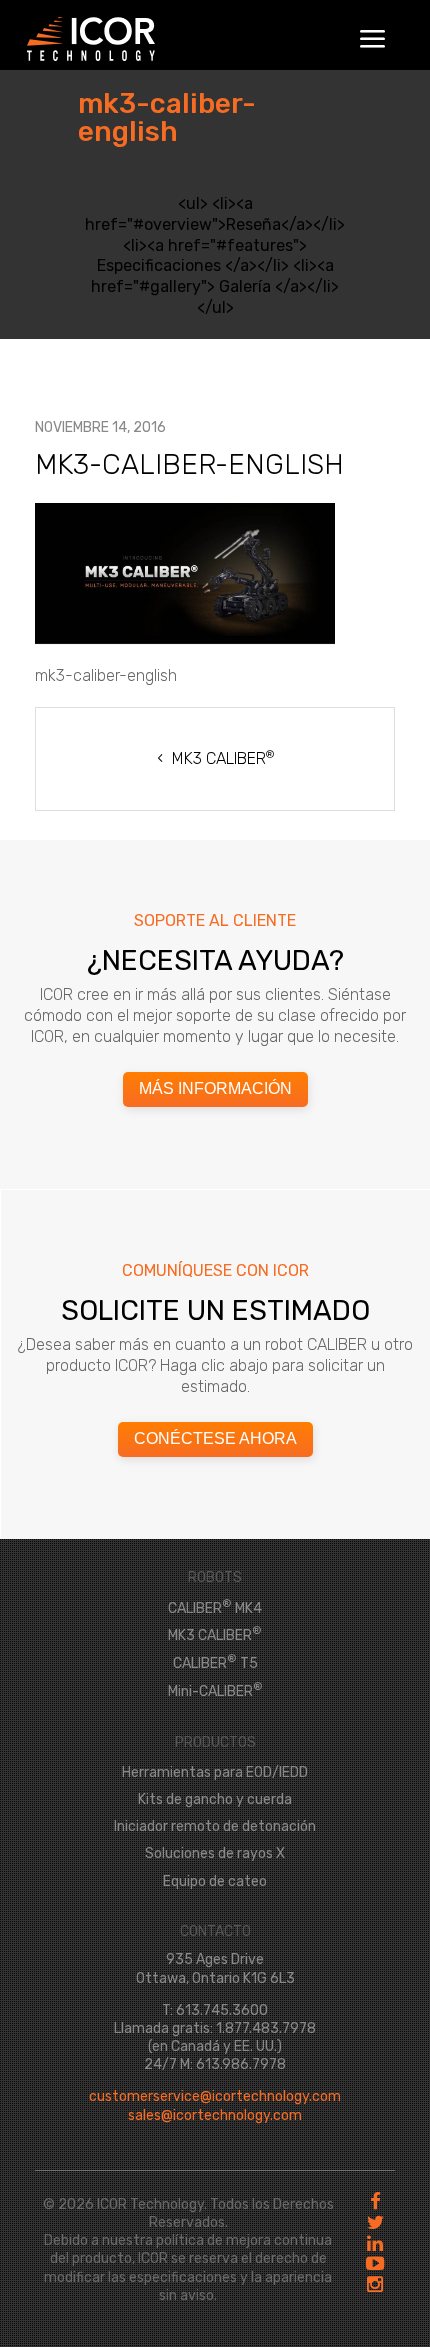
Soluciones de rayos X (215, 1853)
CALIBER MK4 (215, 1608)
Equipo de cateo (215, 1881)
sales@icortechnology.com (215, 2115)
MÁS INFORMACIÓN (215, 1088)
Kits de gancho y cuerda (215, 1799)
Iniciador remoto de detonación (215, 1826)
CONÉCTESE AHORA (215, 1438)
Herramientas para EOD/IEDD (215, 1772)
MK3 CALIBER (223, 758)
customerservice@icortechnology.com (215, 2096)
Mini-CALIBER (215, 1691)
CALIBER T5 (215, 1663)
